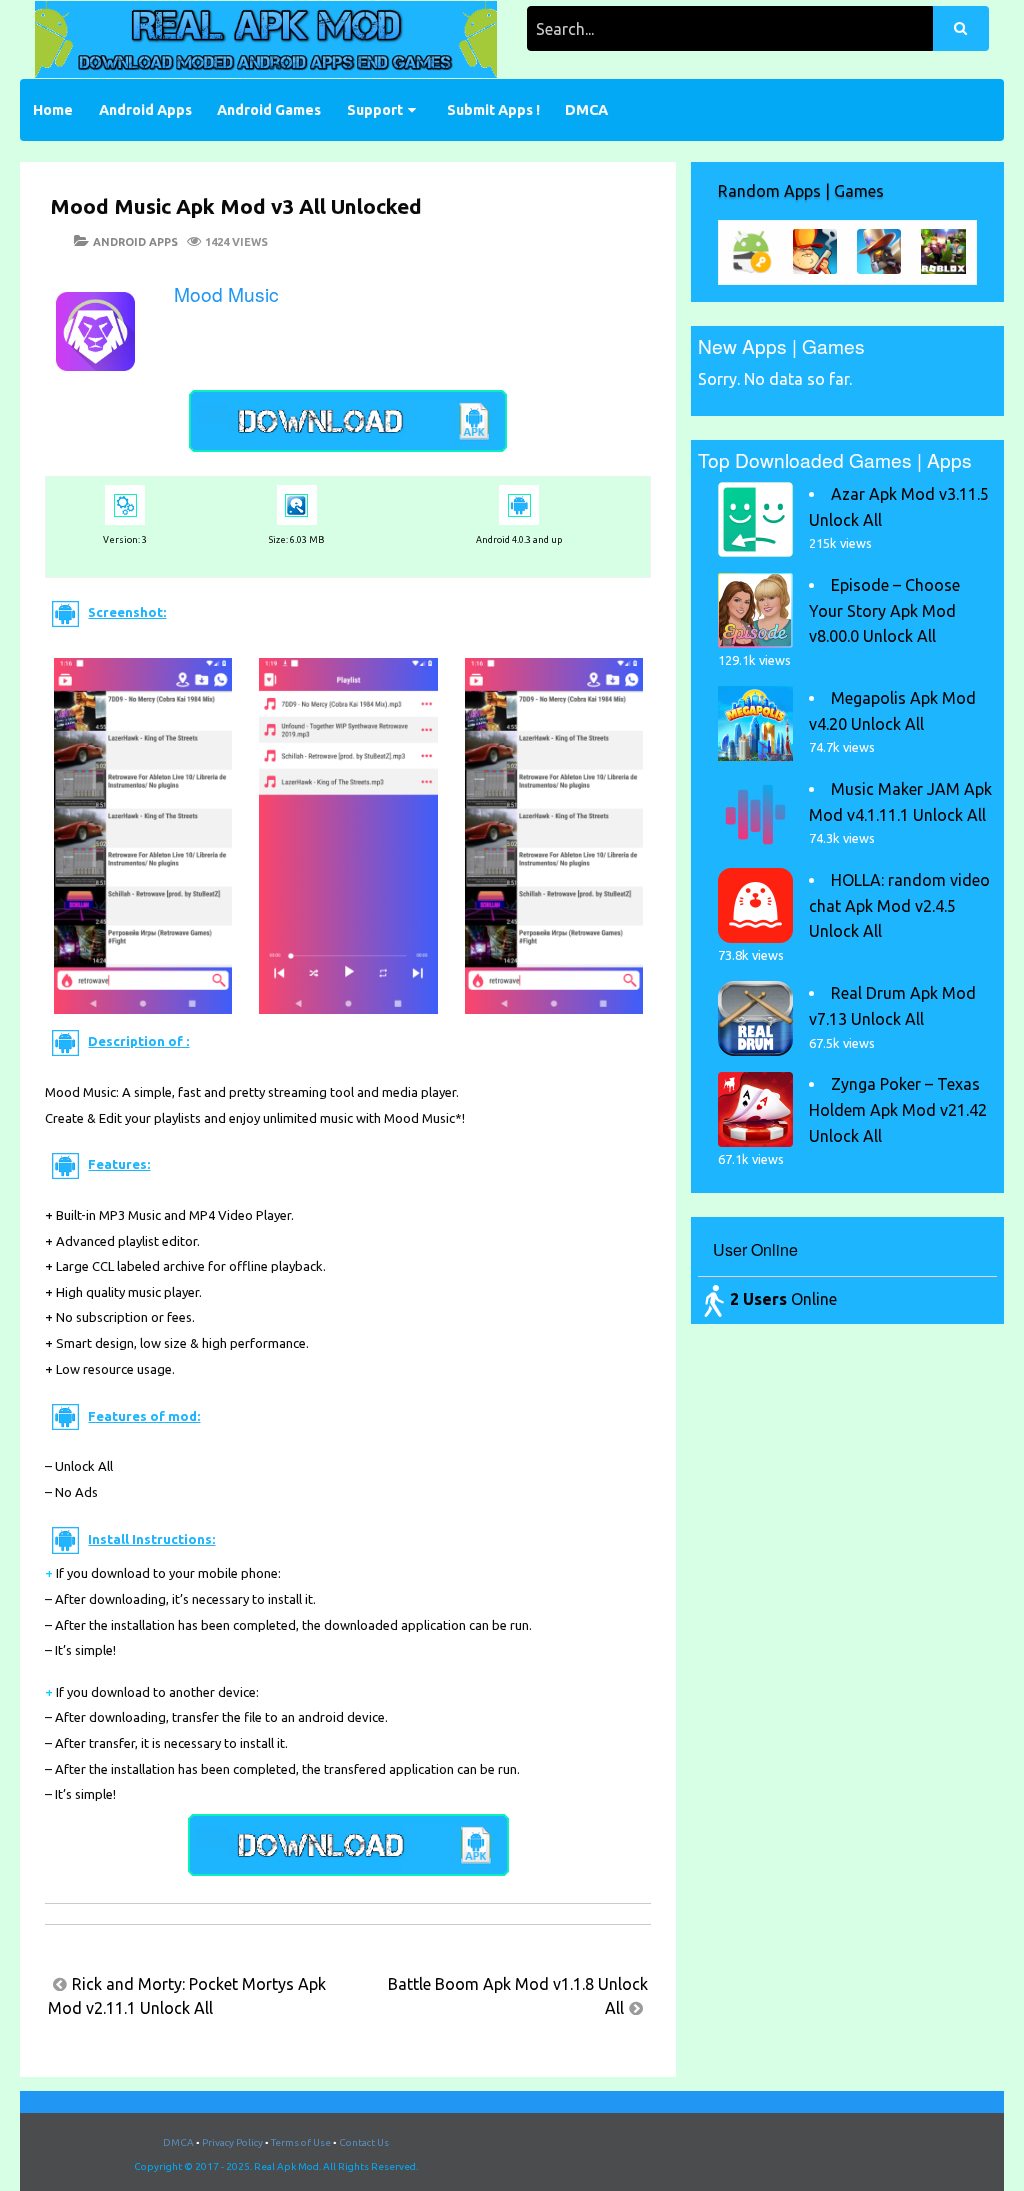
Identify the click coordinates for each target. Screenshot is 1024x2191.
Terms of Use (301, 2142)
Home (53, 110)
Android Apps (145, 110)
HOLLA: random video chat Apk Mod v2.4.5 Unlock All (899, 905)
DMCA (586, 110)
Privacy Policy (232, 2142)
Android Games (269, 110)
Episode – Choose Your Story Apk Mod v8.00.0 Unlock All (884, 610)
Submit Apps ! (493, 110)
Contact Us (364, 2142)
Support (375, 110)
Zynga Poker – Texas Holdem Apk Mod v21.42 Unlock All (898, 1109)
